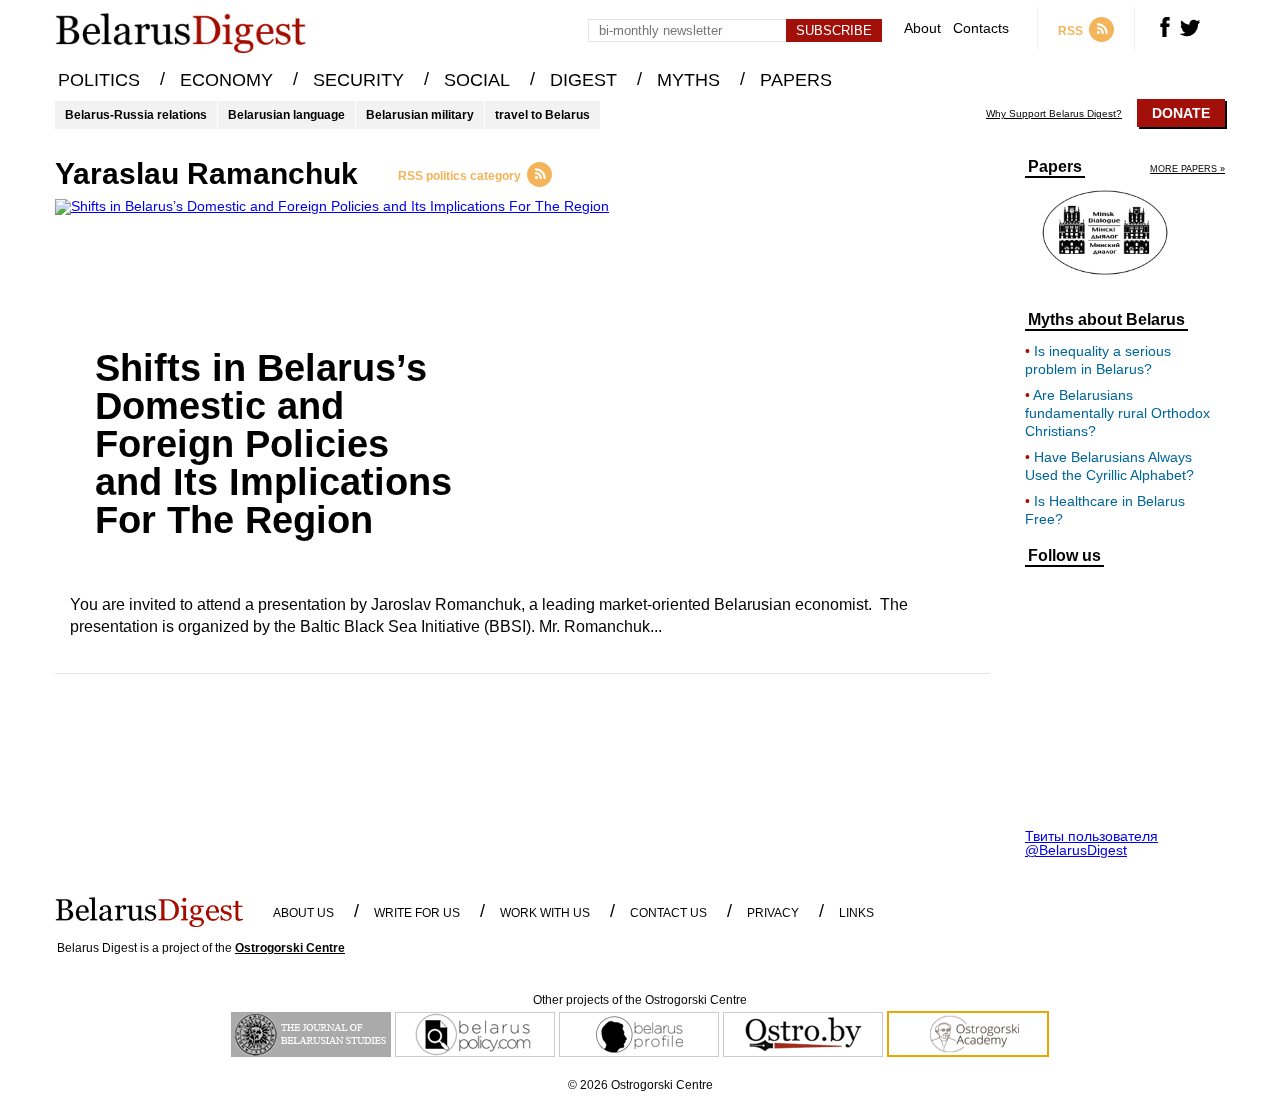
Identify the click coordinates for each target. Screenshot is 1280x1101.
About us (303, 913)
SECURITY (358, 80)
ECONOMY (226, 80)
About (922, 28)
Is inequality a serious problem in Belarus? (1098, 360)
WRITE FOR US (417, 913)
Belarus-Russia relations (136, 115)
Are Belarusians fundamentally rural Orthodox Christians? (1117, 413)
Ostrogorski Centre (290, 948)
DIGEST (583, 80)
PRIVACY (773, 913)
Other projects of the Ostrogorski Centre (640, 1000)
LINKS (856, 913)
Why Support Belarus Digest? (1054, 114)
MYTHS (688, 80)
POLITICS (99, 80)
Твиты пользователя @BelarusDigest (1091, 843)
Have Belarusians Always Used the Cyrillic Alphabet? (1109, 466)
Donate (1181, 113)
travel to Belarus (542, 115)
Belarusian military (420, 115)
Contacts (981, 28)
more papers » (1187, 169)
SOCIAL (477, 80)
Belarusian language (286, 115)
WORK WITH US (545, 913)
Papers (1055, 167)
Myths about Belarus (1106, 320)
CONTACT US (668, 913)
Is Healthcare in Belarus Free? (1105, 510)
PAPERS (796, 80)
